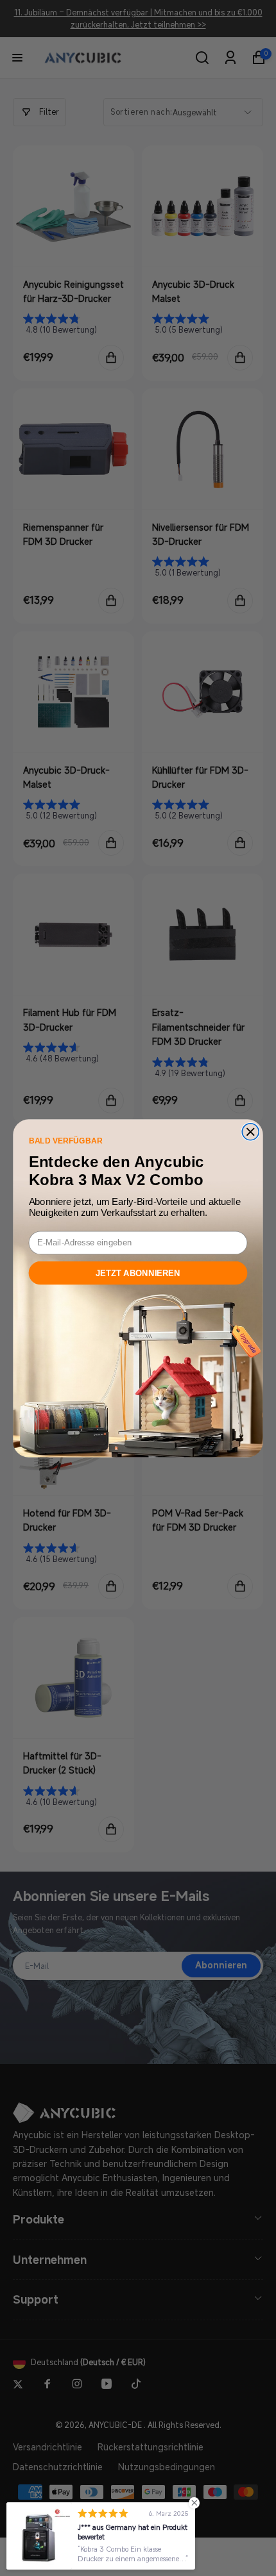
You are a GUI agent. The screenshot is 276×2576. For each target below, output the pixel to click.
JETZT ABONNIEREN (138, 1272)
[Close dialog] (250, 1131)
